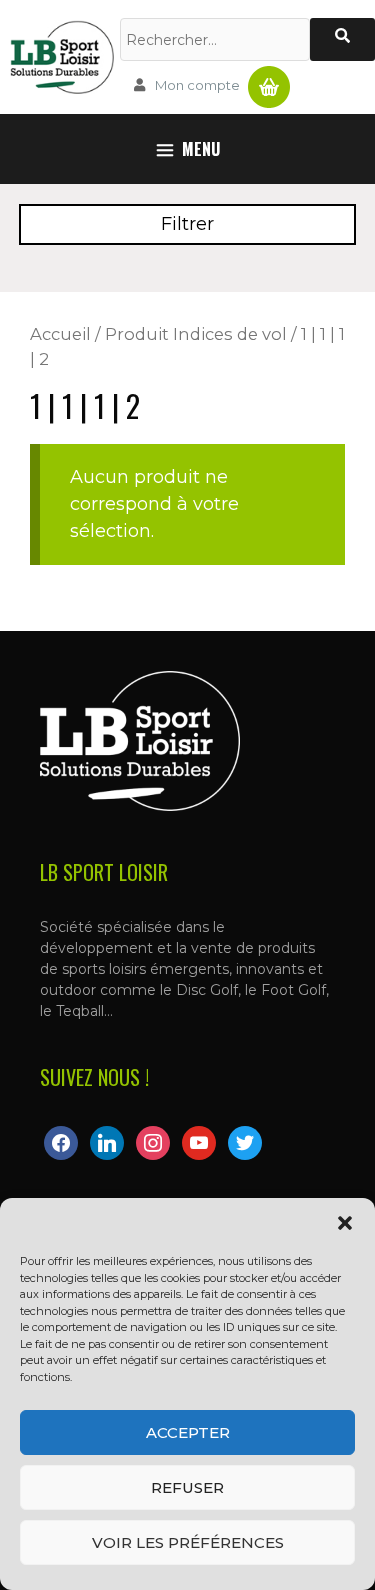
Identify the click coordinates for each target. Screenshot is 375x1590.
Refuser (187, 1487)
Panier (269, 79)
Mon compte (197, 85)
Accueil (60, 334)
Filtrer (187, 224)
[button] (345, 1223)
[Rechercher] (342, 39)
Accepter (188, 1432)
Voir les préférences (188, 1542)
